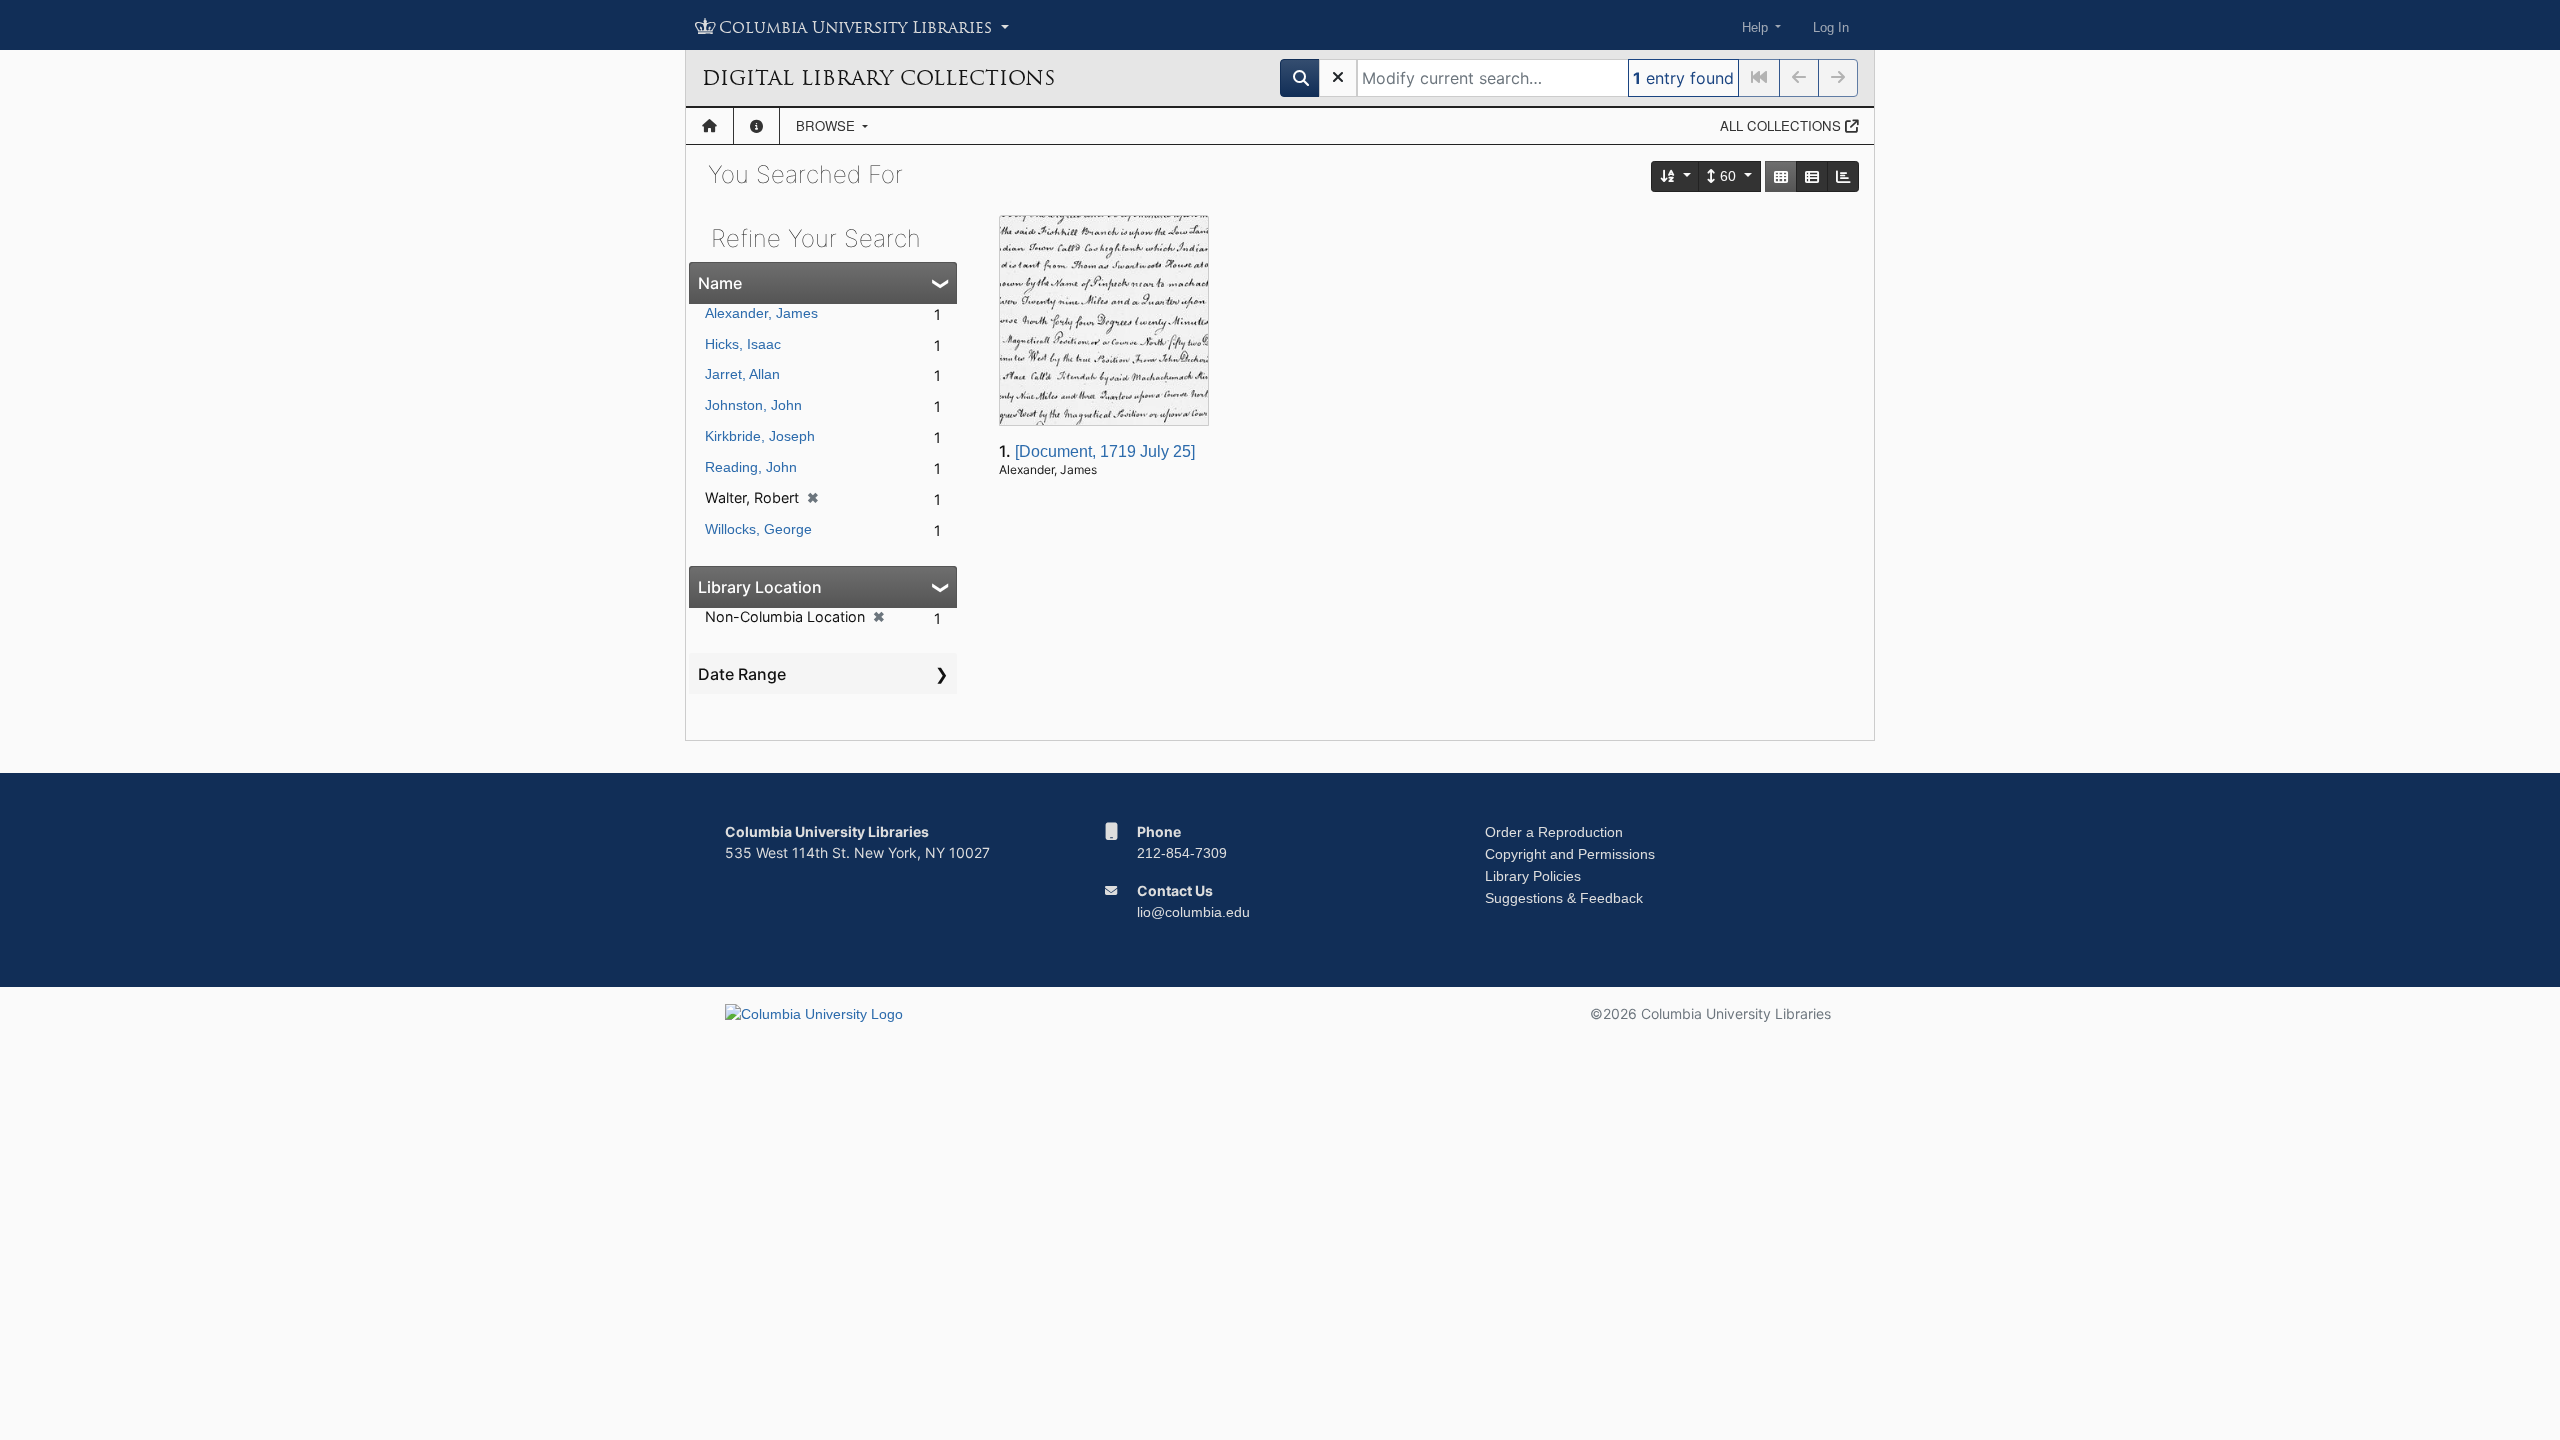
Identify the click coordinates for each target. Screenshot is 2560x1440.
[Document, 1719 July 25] (1105, 451)
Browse (827, 125)
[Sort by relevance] (1676, 176)
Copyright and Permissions (1570, 854)
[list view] (1812, 176)
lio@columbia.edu (1193, 912)
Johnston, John (753, 405)
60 (1728, 176)
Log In (1831, 27)
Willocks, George (758, 529)
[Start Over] (1338, 78)
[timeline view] (1843, 176)
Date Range (742, 674)
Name (720, 283)
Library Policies (1533, 876)
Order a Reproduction (1554, 832)
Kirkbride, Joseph (760, 436)
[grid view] (1781, 176)
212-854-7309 (1182, 853)
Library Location (760, 587)
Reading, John (751, 467)
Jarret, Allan (742, 374)
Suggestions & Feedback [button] (1564, 898)
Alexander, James (761, 313)
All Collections (1782, 125)
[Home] (709, 126)
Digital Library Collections (878, 78)
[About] (756, 126)
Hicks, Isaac (743, 344)
